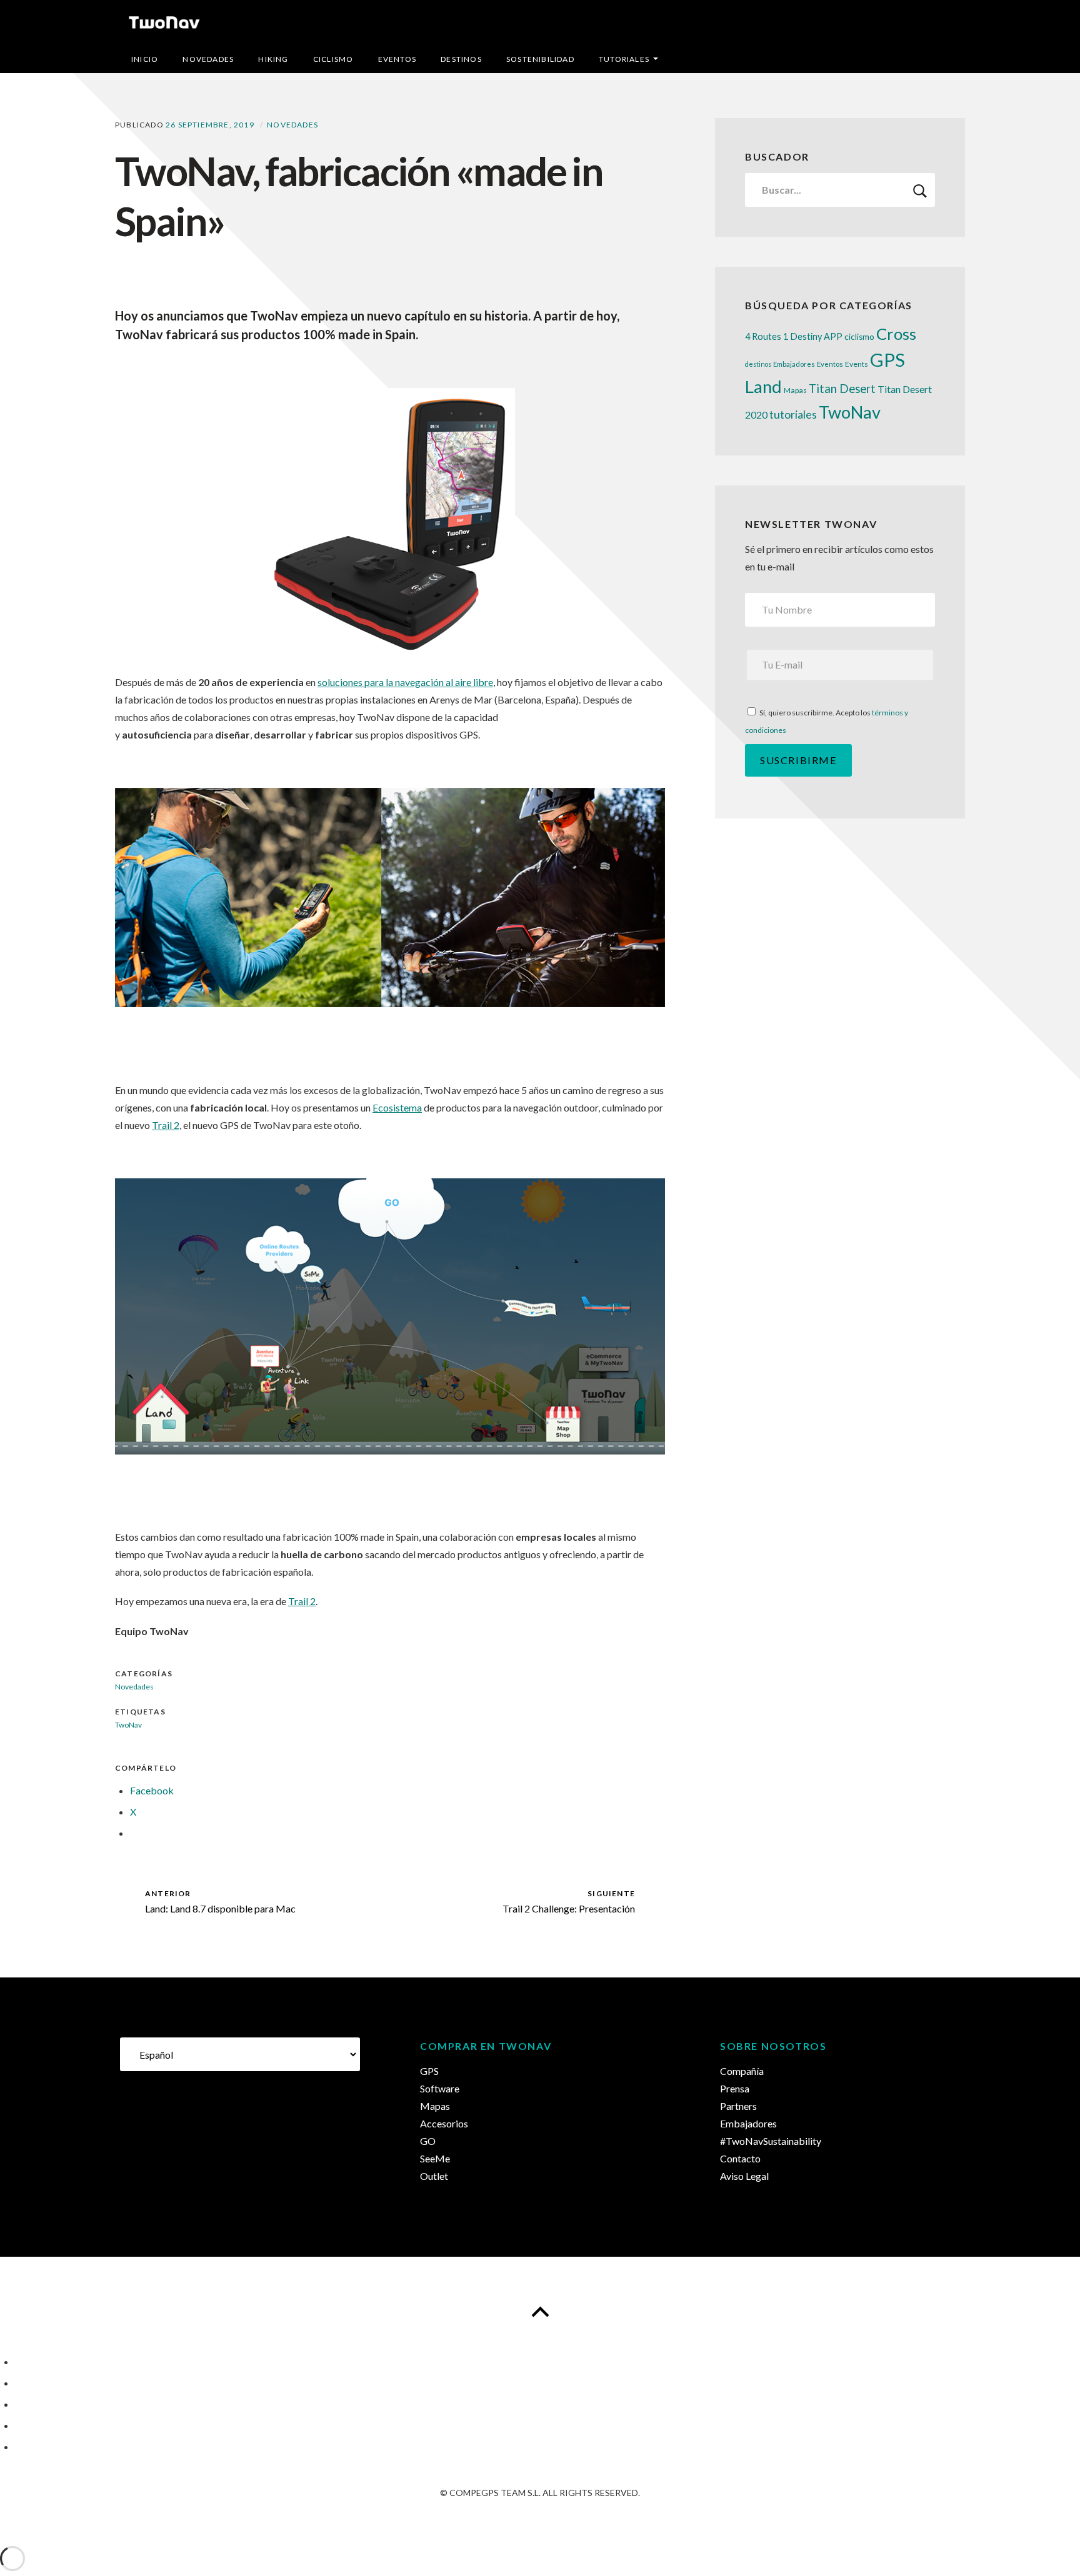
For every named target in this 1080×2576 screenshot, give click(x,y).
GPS (887, 360)
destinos (758, 364)
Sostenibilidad (540, 59)
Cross (896, 334)
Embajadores (794, 364)
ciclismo (859, 337)
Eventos (397, 59)
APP (833, 336)
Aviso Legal (744, 2176)
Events (857, 364)
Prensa (735, 2088)
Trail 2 (166, 1125)
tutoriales (793, 414)
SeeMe (435, 2158)
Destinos (461, 59)
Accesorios (444, 2123)
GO (428, 2141)
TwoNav (850, 412)
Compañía (742, 2071)
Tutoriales (624, 59)
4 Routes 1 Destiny (783, 336)
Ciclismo (333, 59)
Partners (738, 2106)
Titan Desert (842, 389)
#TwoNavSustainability (771, 2141)
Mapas (795, 390)
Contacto (740, 2158)
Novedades (208, 59)
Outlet (434, 2176)
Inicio (145, 59)
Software (440, 2088)
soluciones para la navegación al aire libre (405, 682)
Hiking (273, 59)
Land (763, 386)
